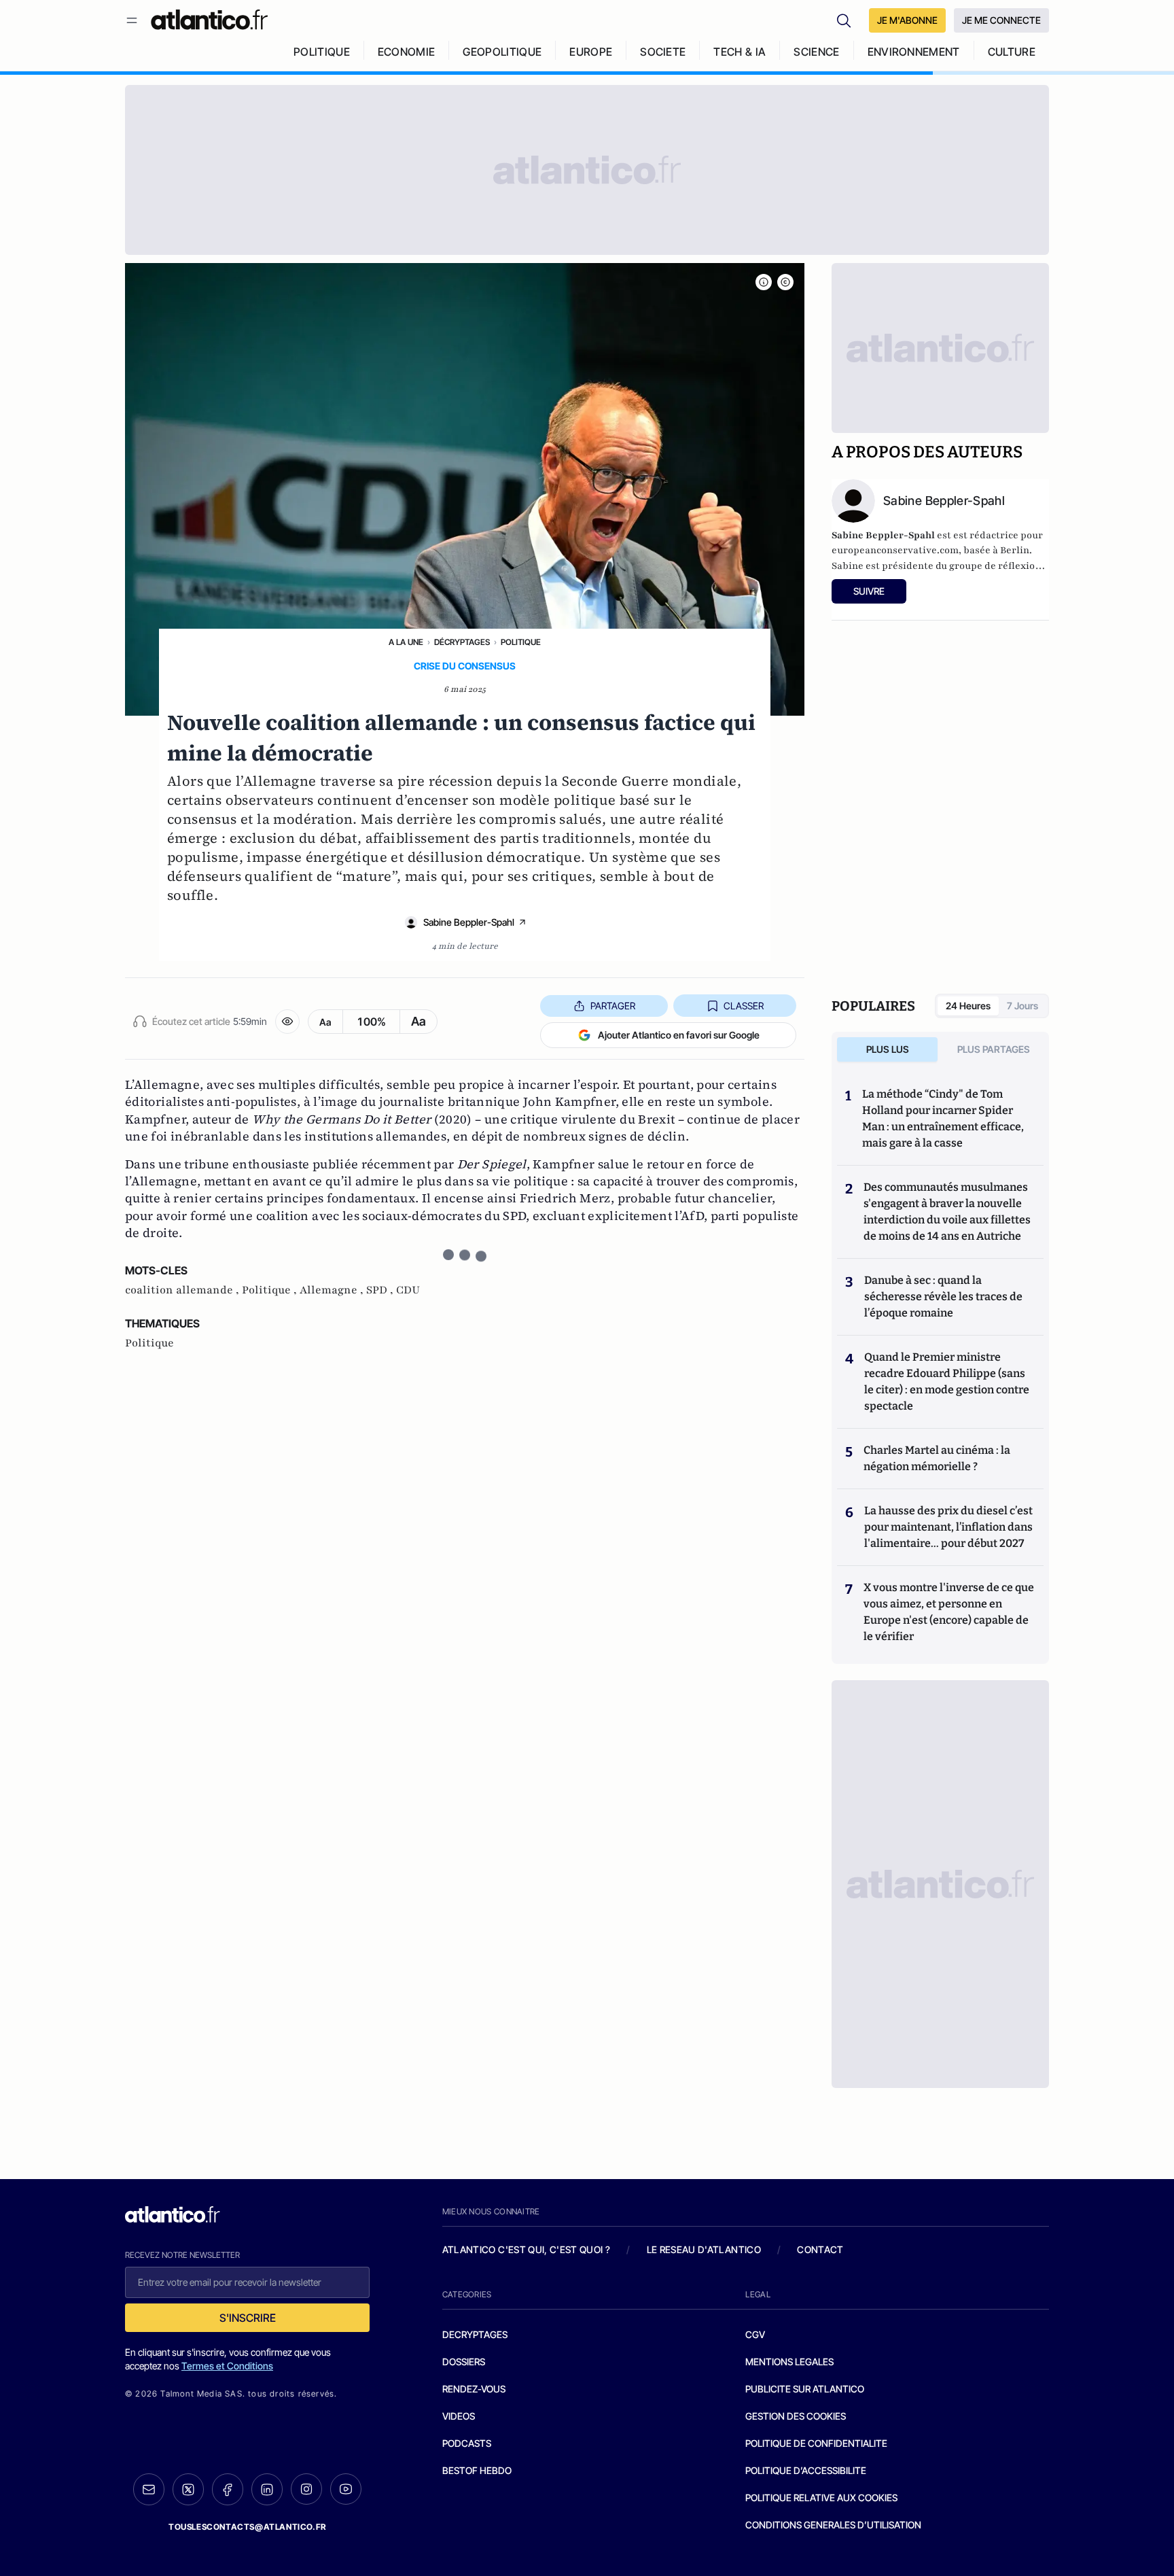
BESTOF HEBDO (477, 2470)
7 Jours (1022, 1006)
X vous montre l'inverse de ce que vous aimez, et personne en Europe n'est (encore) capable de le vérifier (949, 1612)
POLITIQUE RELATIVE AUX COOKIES (821, 2497)
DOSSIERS (464, 2362)
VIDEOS (459, 2416)
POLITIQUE (322, 52)
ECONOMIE (407, 52)
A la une (406, 642)
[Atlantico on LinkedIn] (267, 2489)
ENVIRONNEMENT (914, 52)
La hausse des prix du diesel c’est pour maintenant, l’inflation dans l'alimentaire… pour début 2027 (948, 1527)
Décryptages (462, 642)
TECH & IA (740, 52)
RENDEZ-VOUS (474, 2389)
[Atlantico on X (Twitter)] (188, 2489)
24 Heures (968, 1006)
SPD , (381, 1290)
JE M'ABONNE (907, 20)
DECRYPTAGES (475, 2334)
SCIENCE (816, 52)
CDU (408, 1290)
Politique (521, 642)
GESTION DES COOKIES (796, 2416)
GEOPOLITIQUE (502, 52)
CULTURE (1012, 52)
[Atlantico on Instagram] (306, 2489)
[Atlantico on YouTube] (346, 2489)
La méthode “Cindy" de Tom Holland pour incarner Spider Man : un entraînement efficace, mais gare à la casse (943, 1118)
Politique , (271, 1290)
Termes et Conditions (227, 2366)
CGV (755, 2334)
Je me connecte (1001, 20)
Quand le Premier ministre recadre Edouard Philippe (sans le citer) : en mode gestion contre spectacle (947, 1381)
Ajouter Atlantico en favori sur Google (679, 1035)
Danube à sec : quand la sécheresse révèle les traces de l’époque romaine (943, 1296)
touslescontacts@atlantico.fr (247, 2527)
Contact (820, 2249)
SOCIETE (663, 52)
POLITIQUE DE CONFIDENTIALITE (816, 2443)
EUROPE (591, 52)
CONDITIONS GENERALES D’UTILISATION (833, 2525)
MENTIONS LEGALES (789, 2362)
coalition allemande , (183, 1290)
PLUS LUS (888, 1049)
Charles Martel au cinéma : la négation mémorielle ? (937, 1458)
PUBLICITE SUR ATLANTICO (805, 2389)
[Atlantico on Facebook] (228, 2489)
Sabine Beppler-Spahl (469, 922)
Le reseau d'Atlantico (704, 2249)
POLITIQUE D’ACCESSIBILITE (806, 2470)
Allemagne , (333, 1290)
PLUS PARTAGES (994, 1049)
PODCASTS (467, 2443)
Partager (613, 1006)
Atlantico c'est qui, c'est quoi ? (527, 2249)
